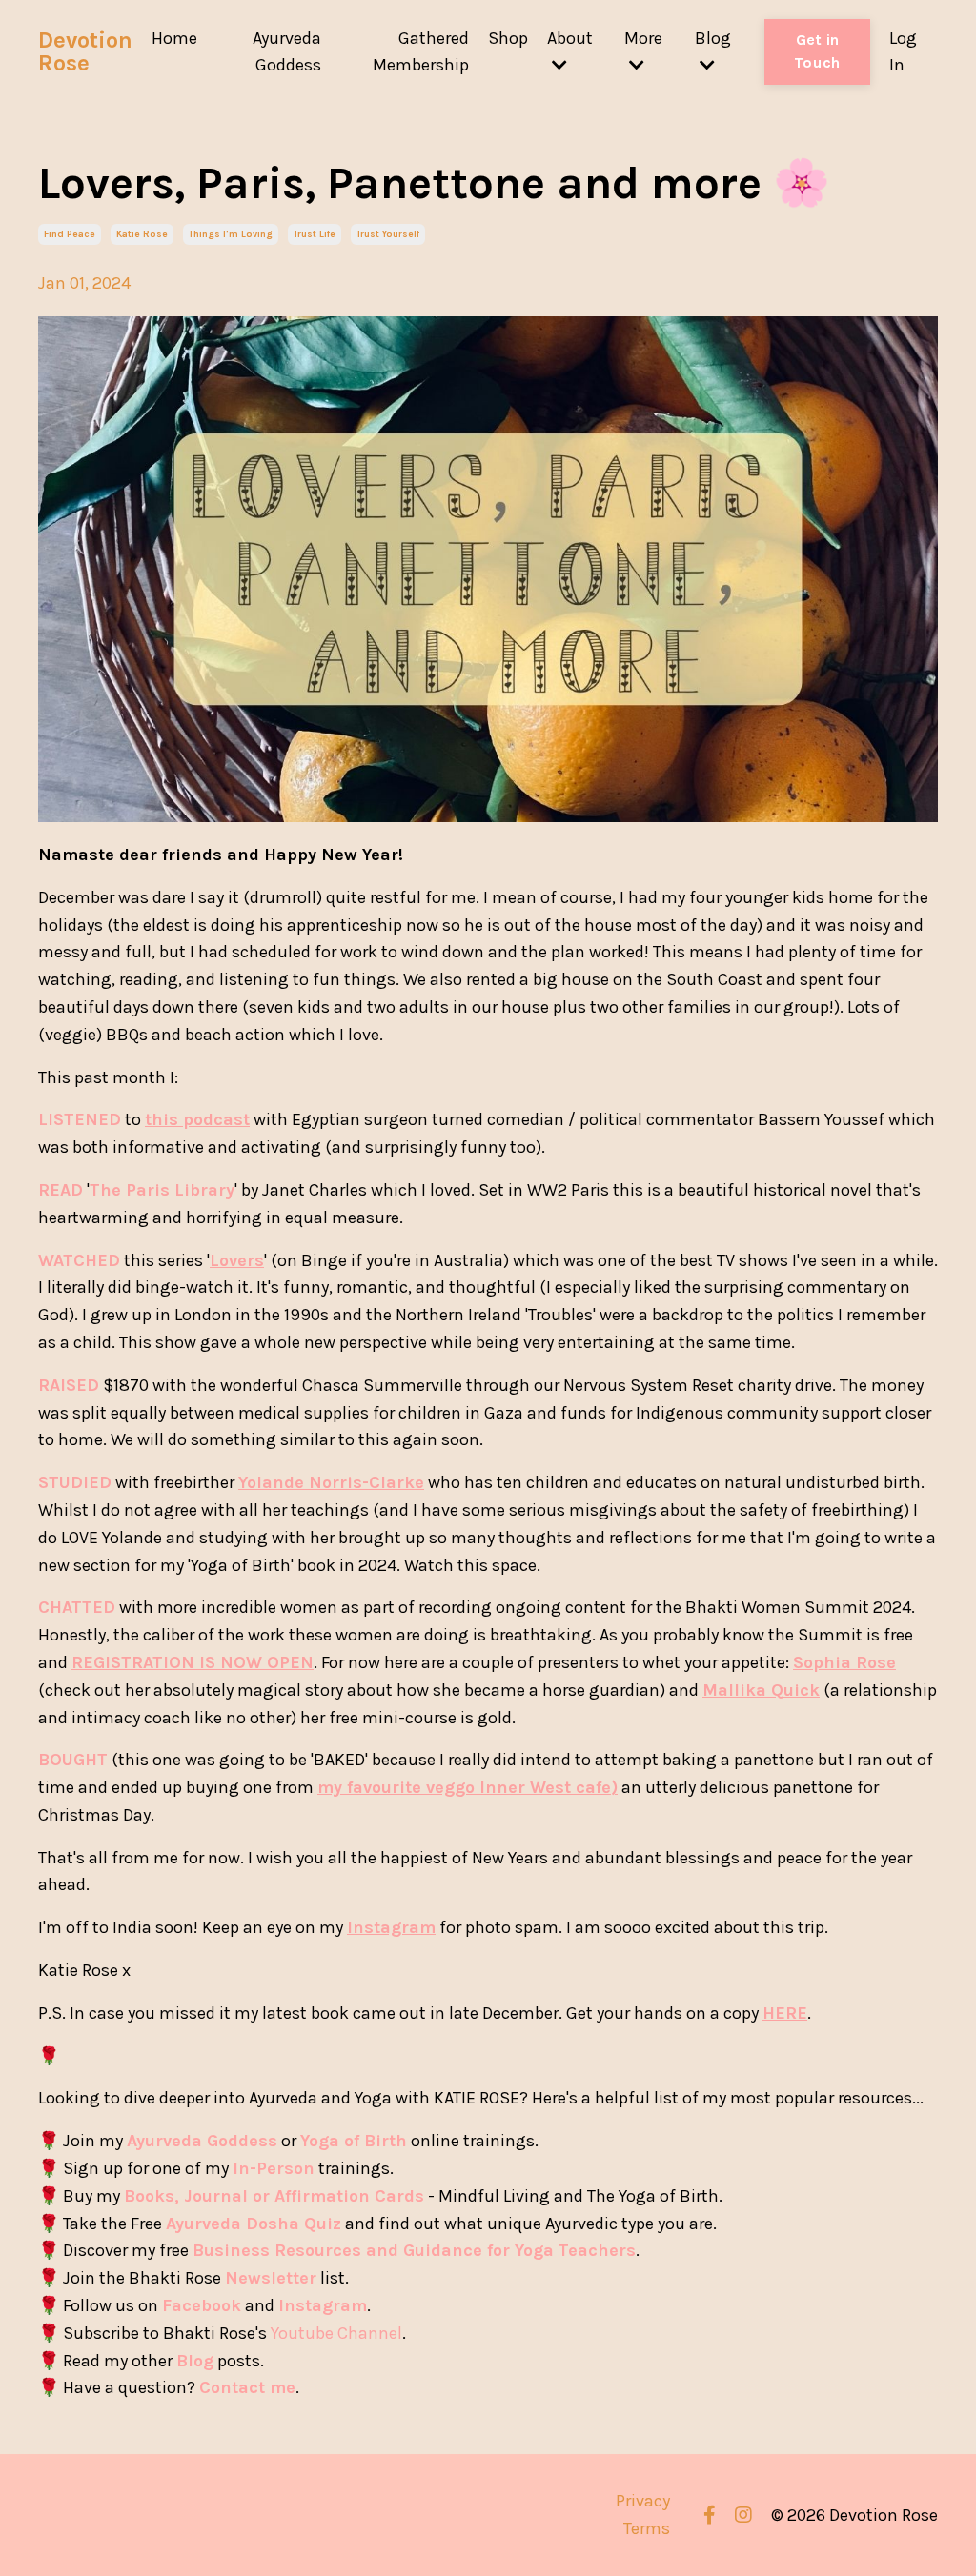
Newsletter (271, 2278)
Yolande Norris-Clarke (331, 1482)
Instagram (323, 2305)
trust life (315, 234)
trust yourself (388, 234)
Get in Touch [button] (817, 51)
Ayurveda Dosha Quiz (254, 2224)
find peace (70, 234)
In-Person (274, 2168)
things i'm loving (231, 234)
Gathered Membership (421, 52)
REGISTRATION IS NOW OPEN (193, 1662)
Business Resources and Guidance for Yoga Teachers (414, 2250)
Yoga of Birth (354, 2141)
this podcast (197, 1119)
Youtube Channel (336, 2333)
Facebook (202, 2305)
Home (174, 38)
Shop (508, 38)
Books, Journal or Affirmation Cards (274, 2196)
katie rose (142, 234)
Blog (195, 2361)
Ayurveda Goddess (287, 52)
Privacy (643, 2501)
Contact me (247, 2387)
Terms (647, 2528)
